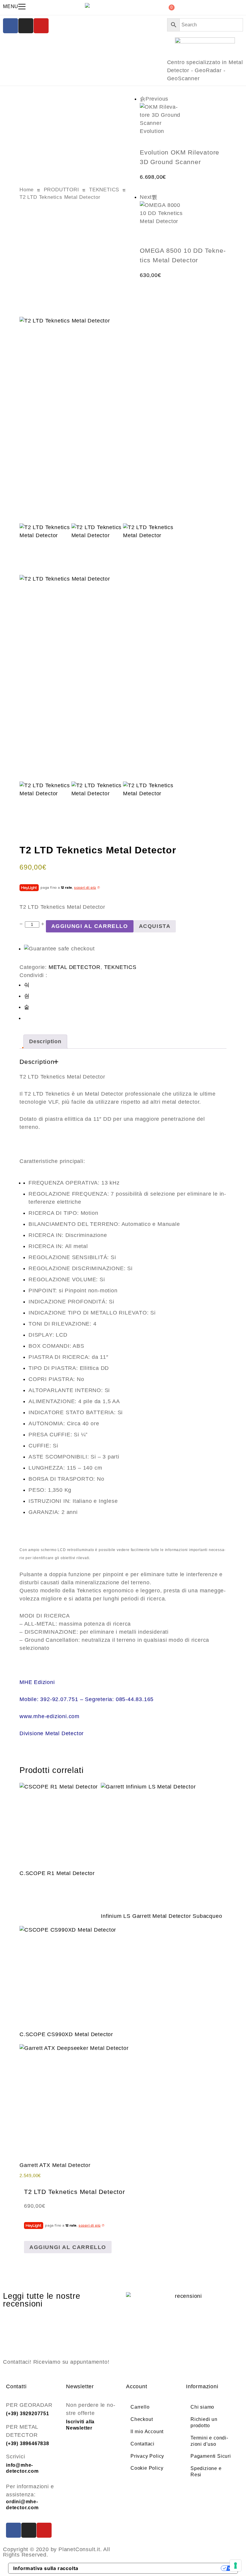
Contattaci (142, 2444)
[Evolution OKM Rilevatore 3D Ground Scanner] (183, 125)
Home (27, 190)
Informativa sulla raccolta (46, 2568)
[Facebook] (10, 26)
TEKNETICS (104, 190)
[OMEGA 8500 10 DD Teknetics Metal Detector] (183, 224)
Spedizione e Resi (206, 2471)
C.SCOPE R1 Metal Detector (57, 1873)
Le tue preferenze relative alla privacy (152, 2568)
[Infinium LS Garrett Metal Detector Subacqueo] (161, 1843)
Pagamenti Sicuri (211, 2456)
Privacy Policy (147, 2456)
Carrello (140, 2407)
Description (45, 1041)
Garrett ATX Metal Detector (55, 2165)
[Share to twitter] (27, 996)
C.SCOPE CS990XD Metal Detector (66, 2034)
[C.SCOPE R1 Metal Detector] (59, 1822)
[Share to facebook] (27, 985)
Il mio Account (147, 2432)
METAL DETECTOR (75, 967)
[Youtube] (41, 26)
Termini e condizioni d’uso (209, 2441)
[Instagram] (26, 26)
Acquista (155, 926)
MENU (11, 6)
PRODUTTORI (61, 190)
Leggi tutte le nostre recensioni (42, 2300)
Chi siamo (202, 2407)
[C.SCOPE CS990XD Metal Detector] (68, 1974)
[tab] (45, 1042)
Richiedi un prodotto (204, 2422)
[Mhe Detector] (89, 5)
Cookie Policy (147, 2468)
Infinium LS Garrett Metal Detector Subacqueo (161, 1916)
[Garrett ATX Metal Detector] (74, 2099)
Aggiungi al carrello (90, 926)
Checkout (142, 2419)
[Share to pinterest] (27, 1007)
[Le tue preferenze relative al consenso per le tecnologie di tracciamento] (235, 2566)
